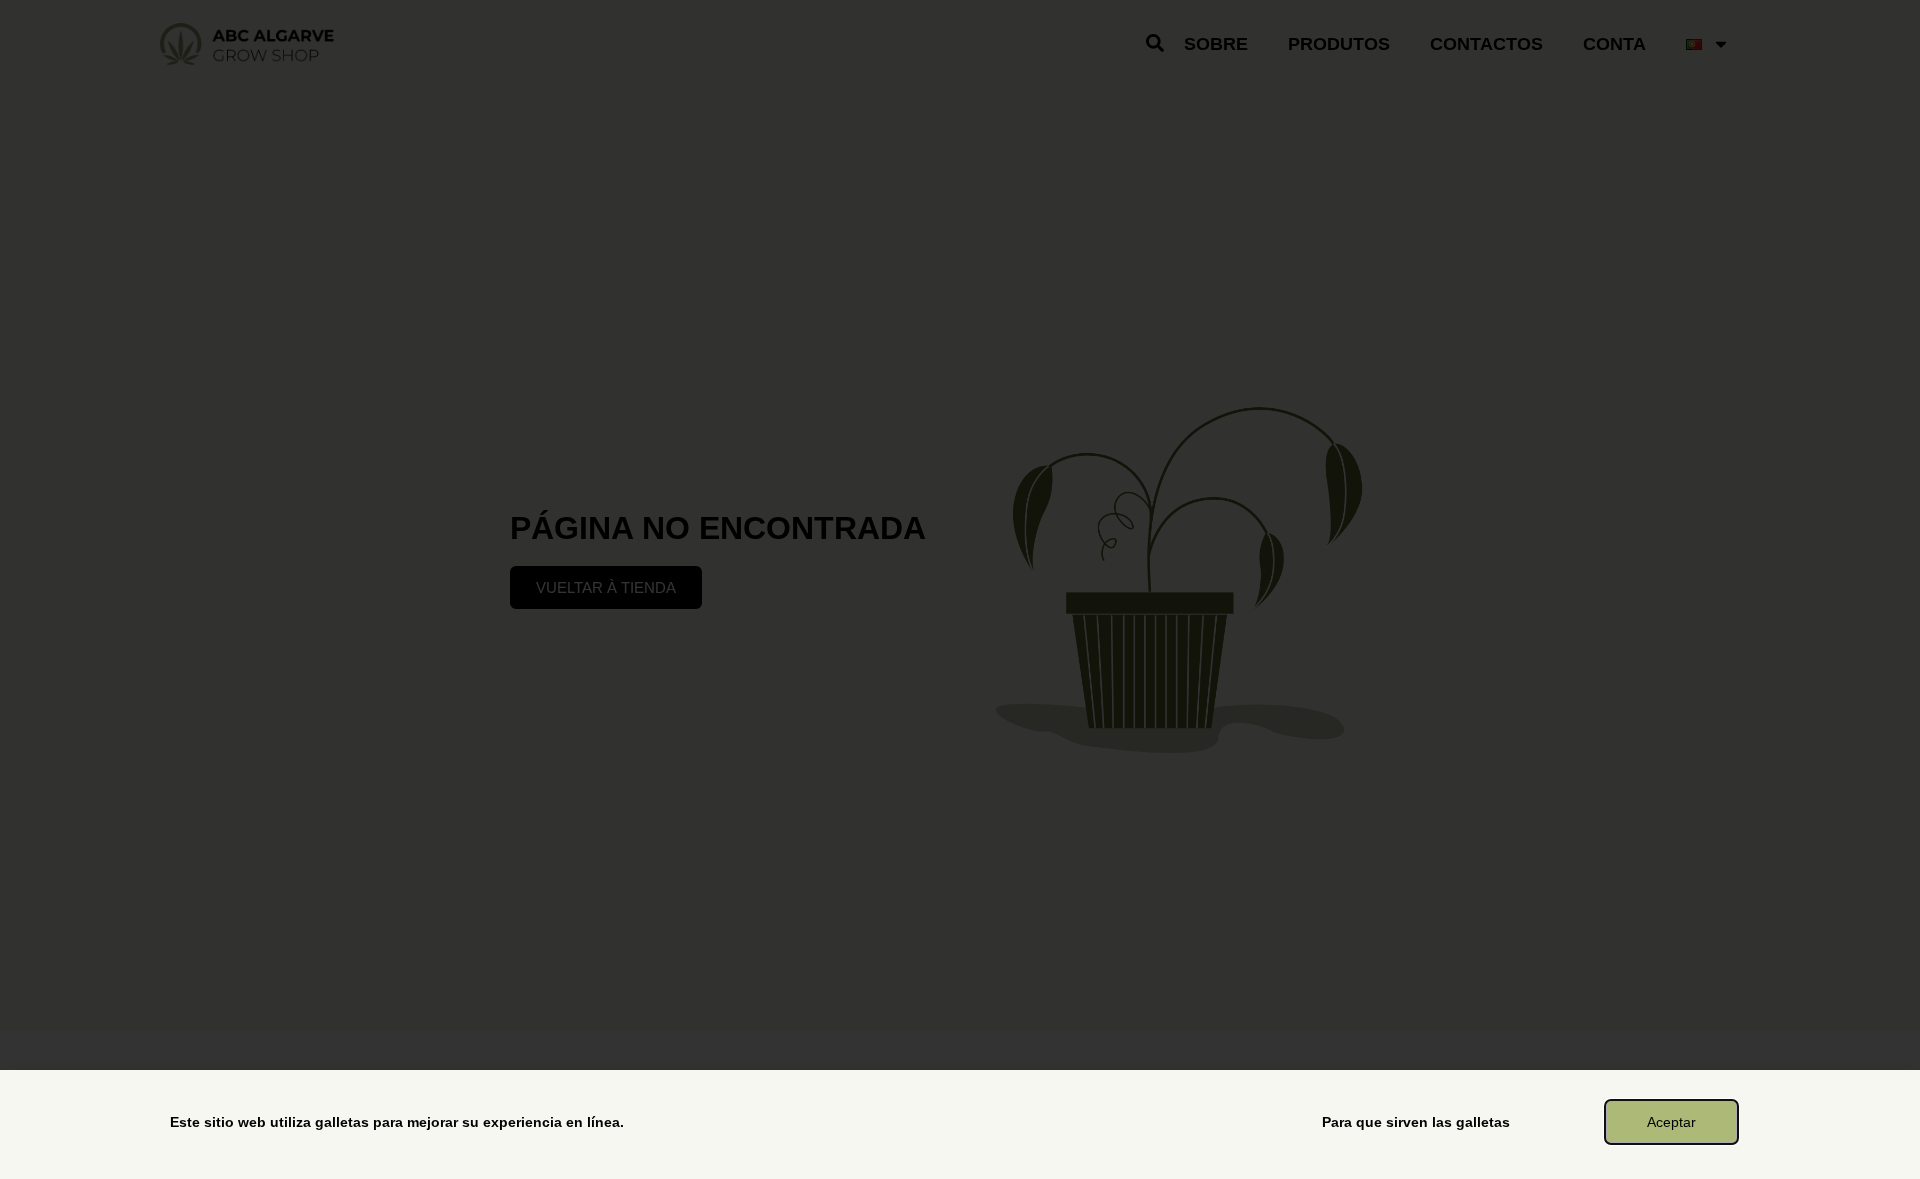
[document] (960, 589)
